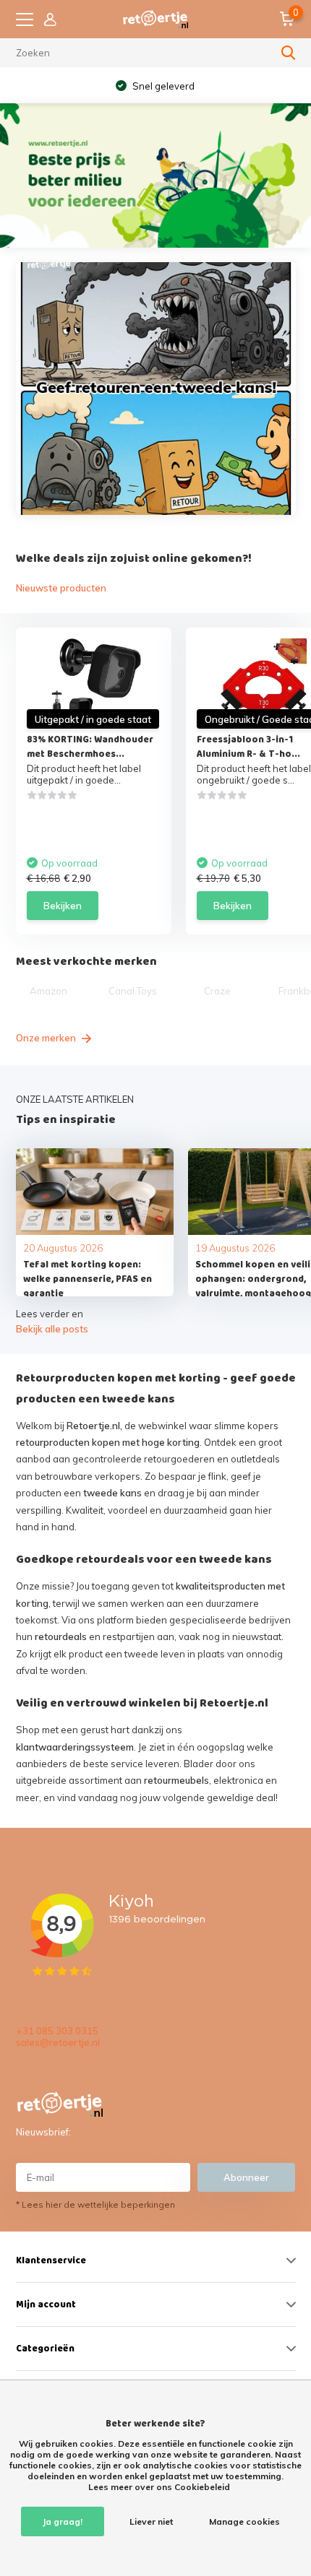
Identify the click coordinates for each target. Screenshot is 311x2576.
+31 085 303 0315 (57, 2031)
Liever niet (151, 2521)
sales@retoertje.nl (58, 2042)
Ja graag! (63, 2521)
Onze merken (47, 1038)
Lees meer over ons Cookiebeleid (159, 2487)
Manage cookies (244, 2521)
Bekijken (63, 906)
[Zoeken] (289, 53)
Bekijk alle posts (52, 1329)
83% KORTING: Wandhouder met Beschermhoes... (90, 747)
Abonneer (246, 2177)
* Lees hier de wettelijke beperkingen (95, 2204)
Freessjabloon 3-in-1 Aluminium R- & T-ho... (248, 747)
